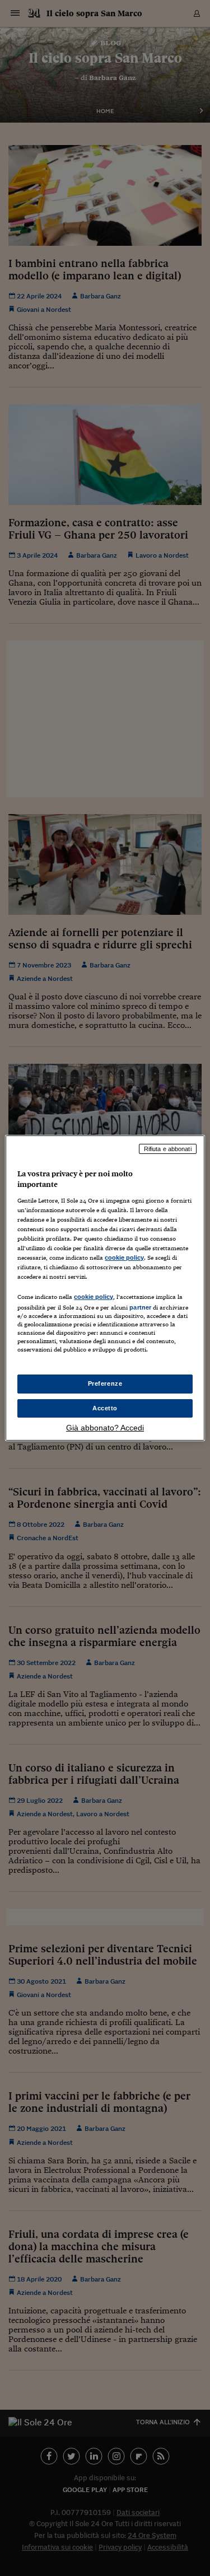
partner (140, 1307)
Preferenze (105, 1383)
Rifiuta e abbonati (168, 1149)
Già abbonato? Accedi (105, 1428)
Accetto (105, 1408)
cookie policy (124, 1257)
